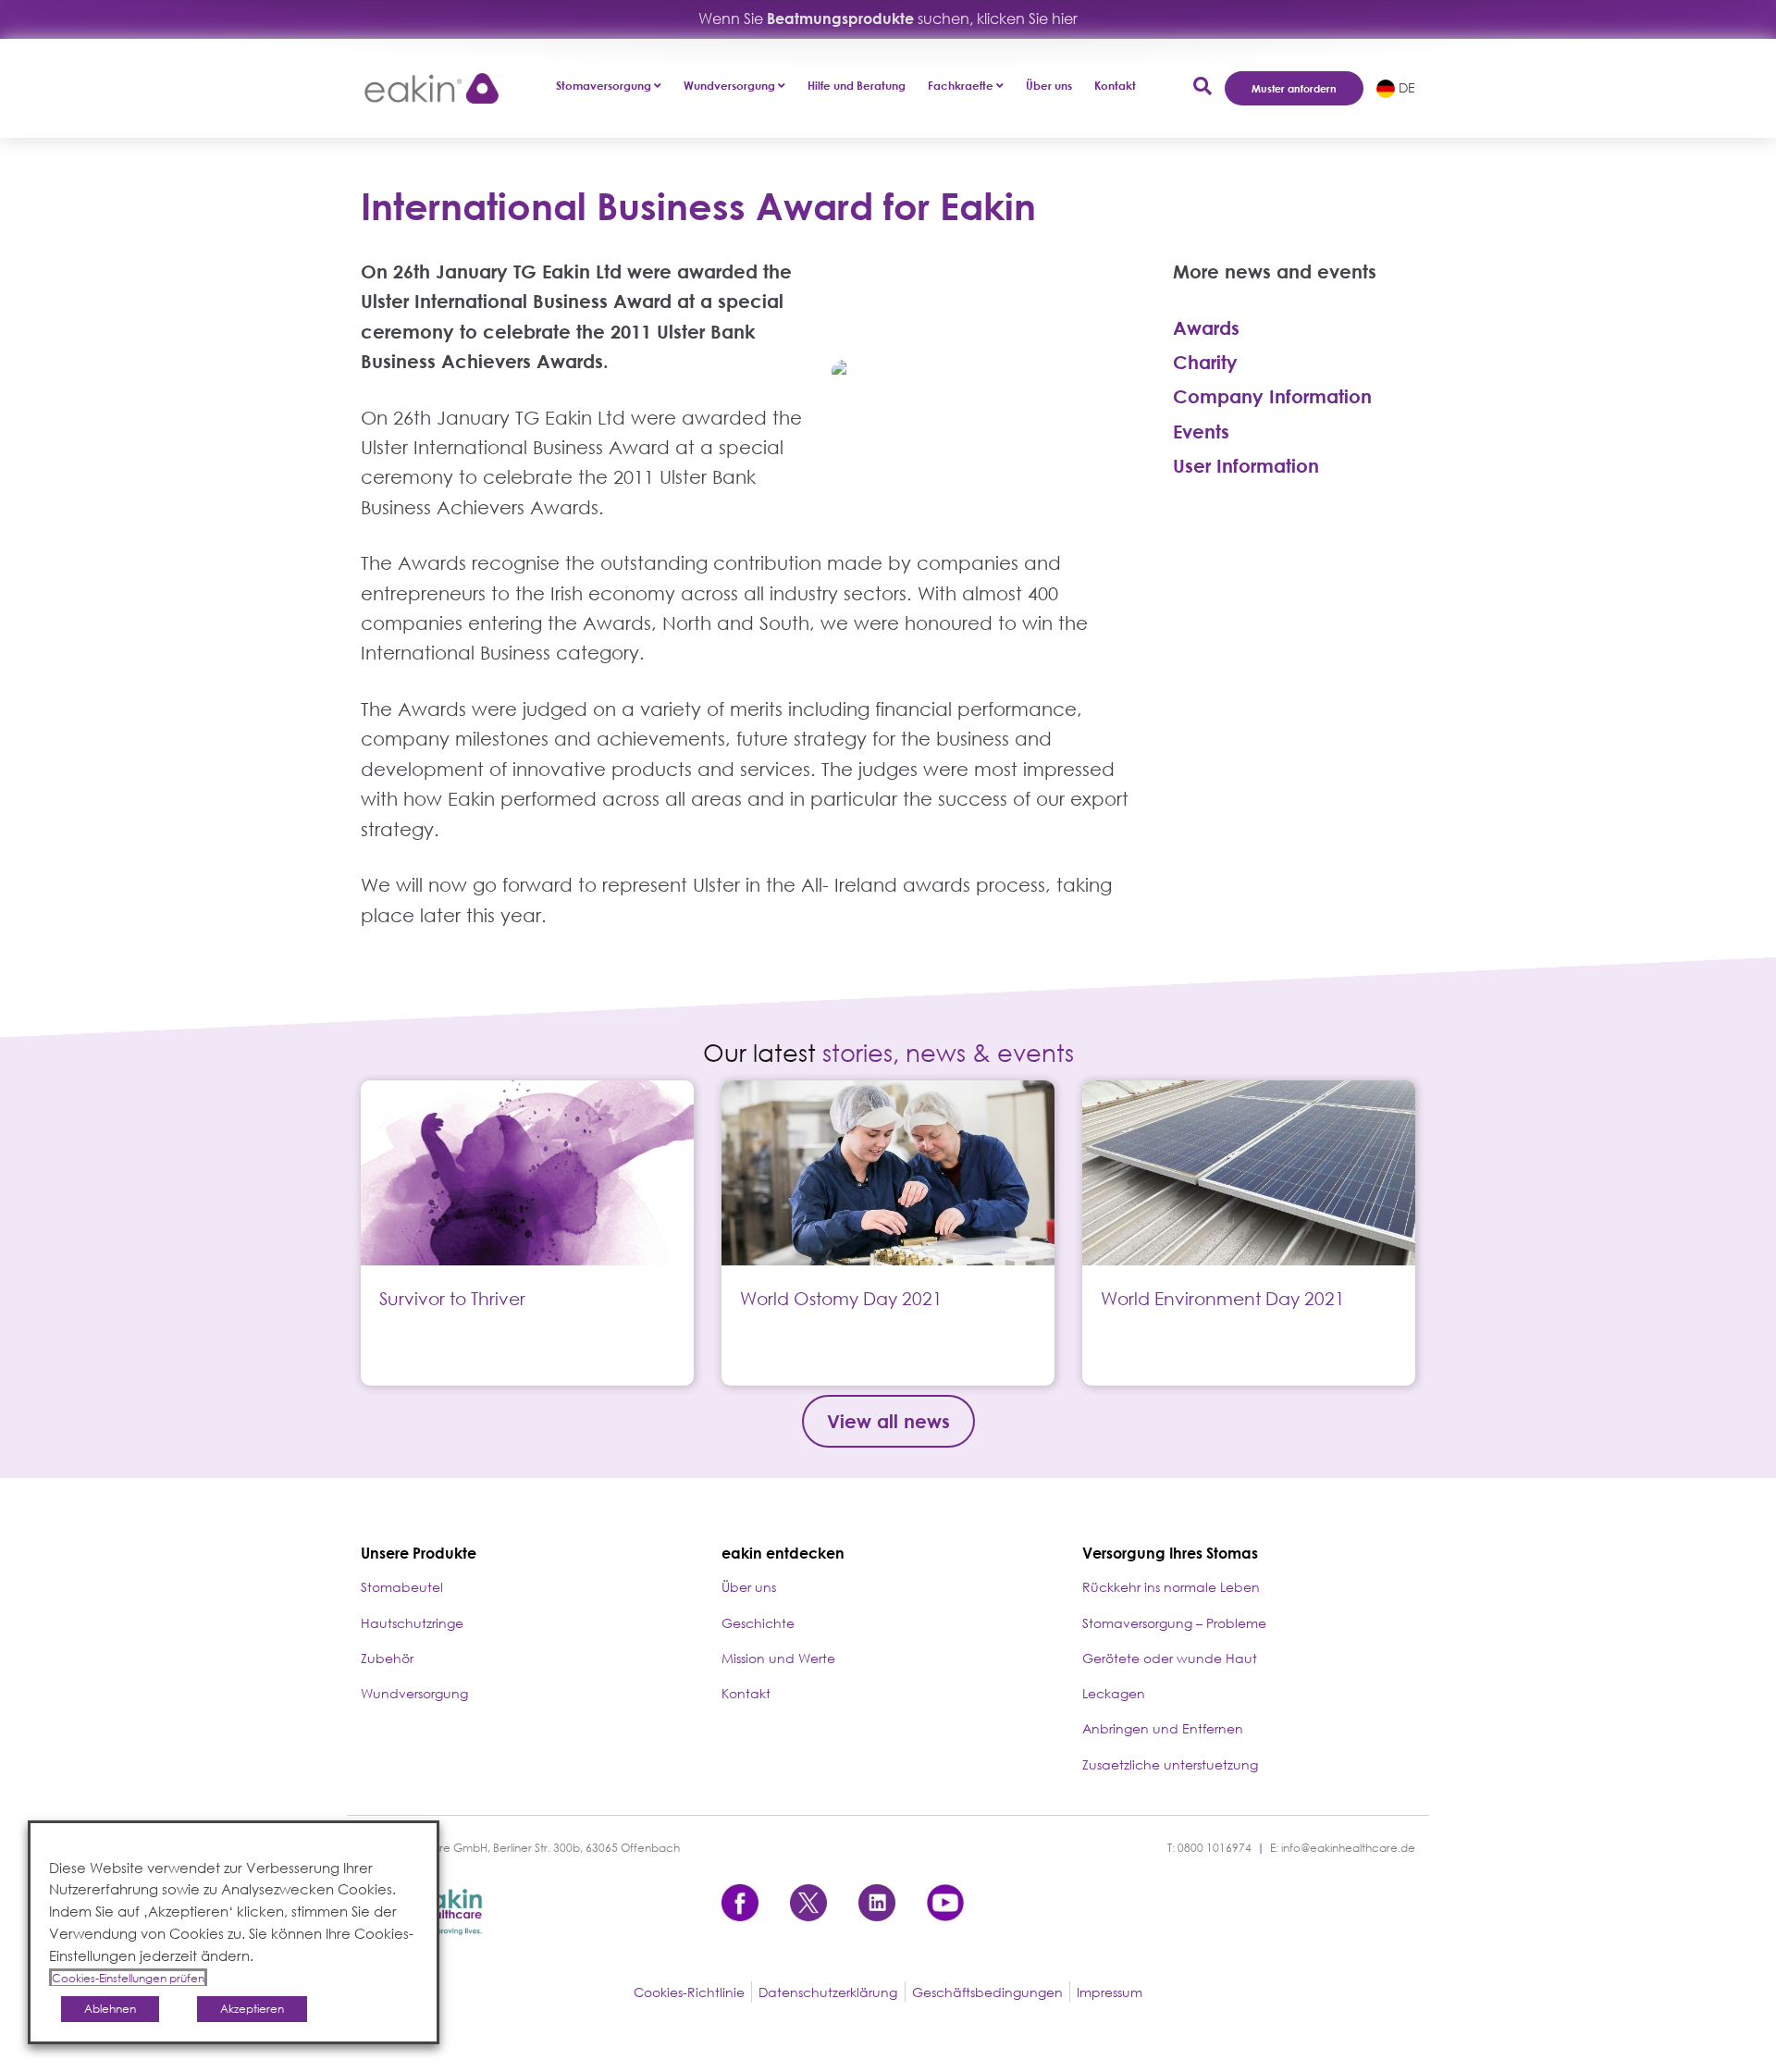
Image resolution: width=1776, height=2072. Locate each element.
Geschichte (758, 1623)
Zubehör (387, 1658)
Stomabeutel (402, 1587)
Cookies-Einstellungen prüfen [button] (128, 1978)
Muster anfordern (1294, 88)
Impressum (1110, 1992)
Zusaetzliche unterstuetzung (1170, 1764)
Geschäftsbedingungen (987, 1992)
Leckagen (1114, 1693)
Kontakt (1115, 86)
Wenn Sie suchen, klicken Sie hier (888, 18)
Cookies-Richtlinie (689, 1992)
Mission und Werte (778, 1658)
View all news (888, 1421)
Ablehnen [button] (110, 2009)
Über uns (1049, 86)
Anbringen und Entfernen (1163, 1728)
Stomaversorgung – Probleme (1174, 1623)
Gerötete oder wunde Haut (1170, 1658)
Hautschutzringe (412, 1623)
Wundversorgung (414, 1693)
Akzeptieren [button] (252, 2009)
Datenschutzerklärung (828, 1992)
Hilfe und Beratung (857, 86)
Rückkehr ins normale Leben (1171, 1587)
